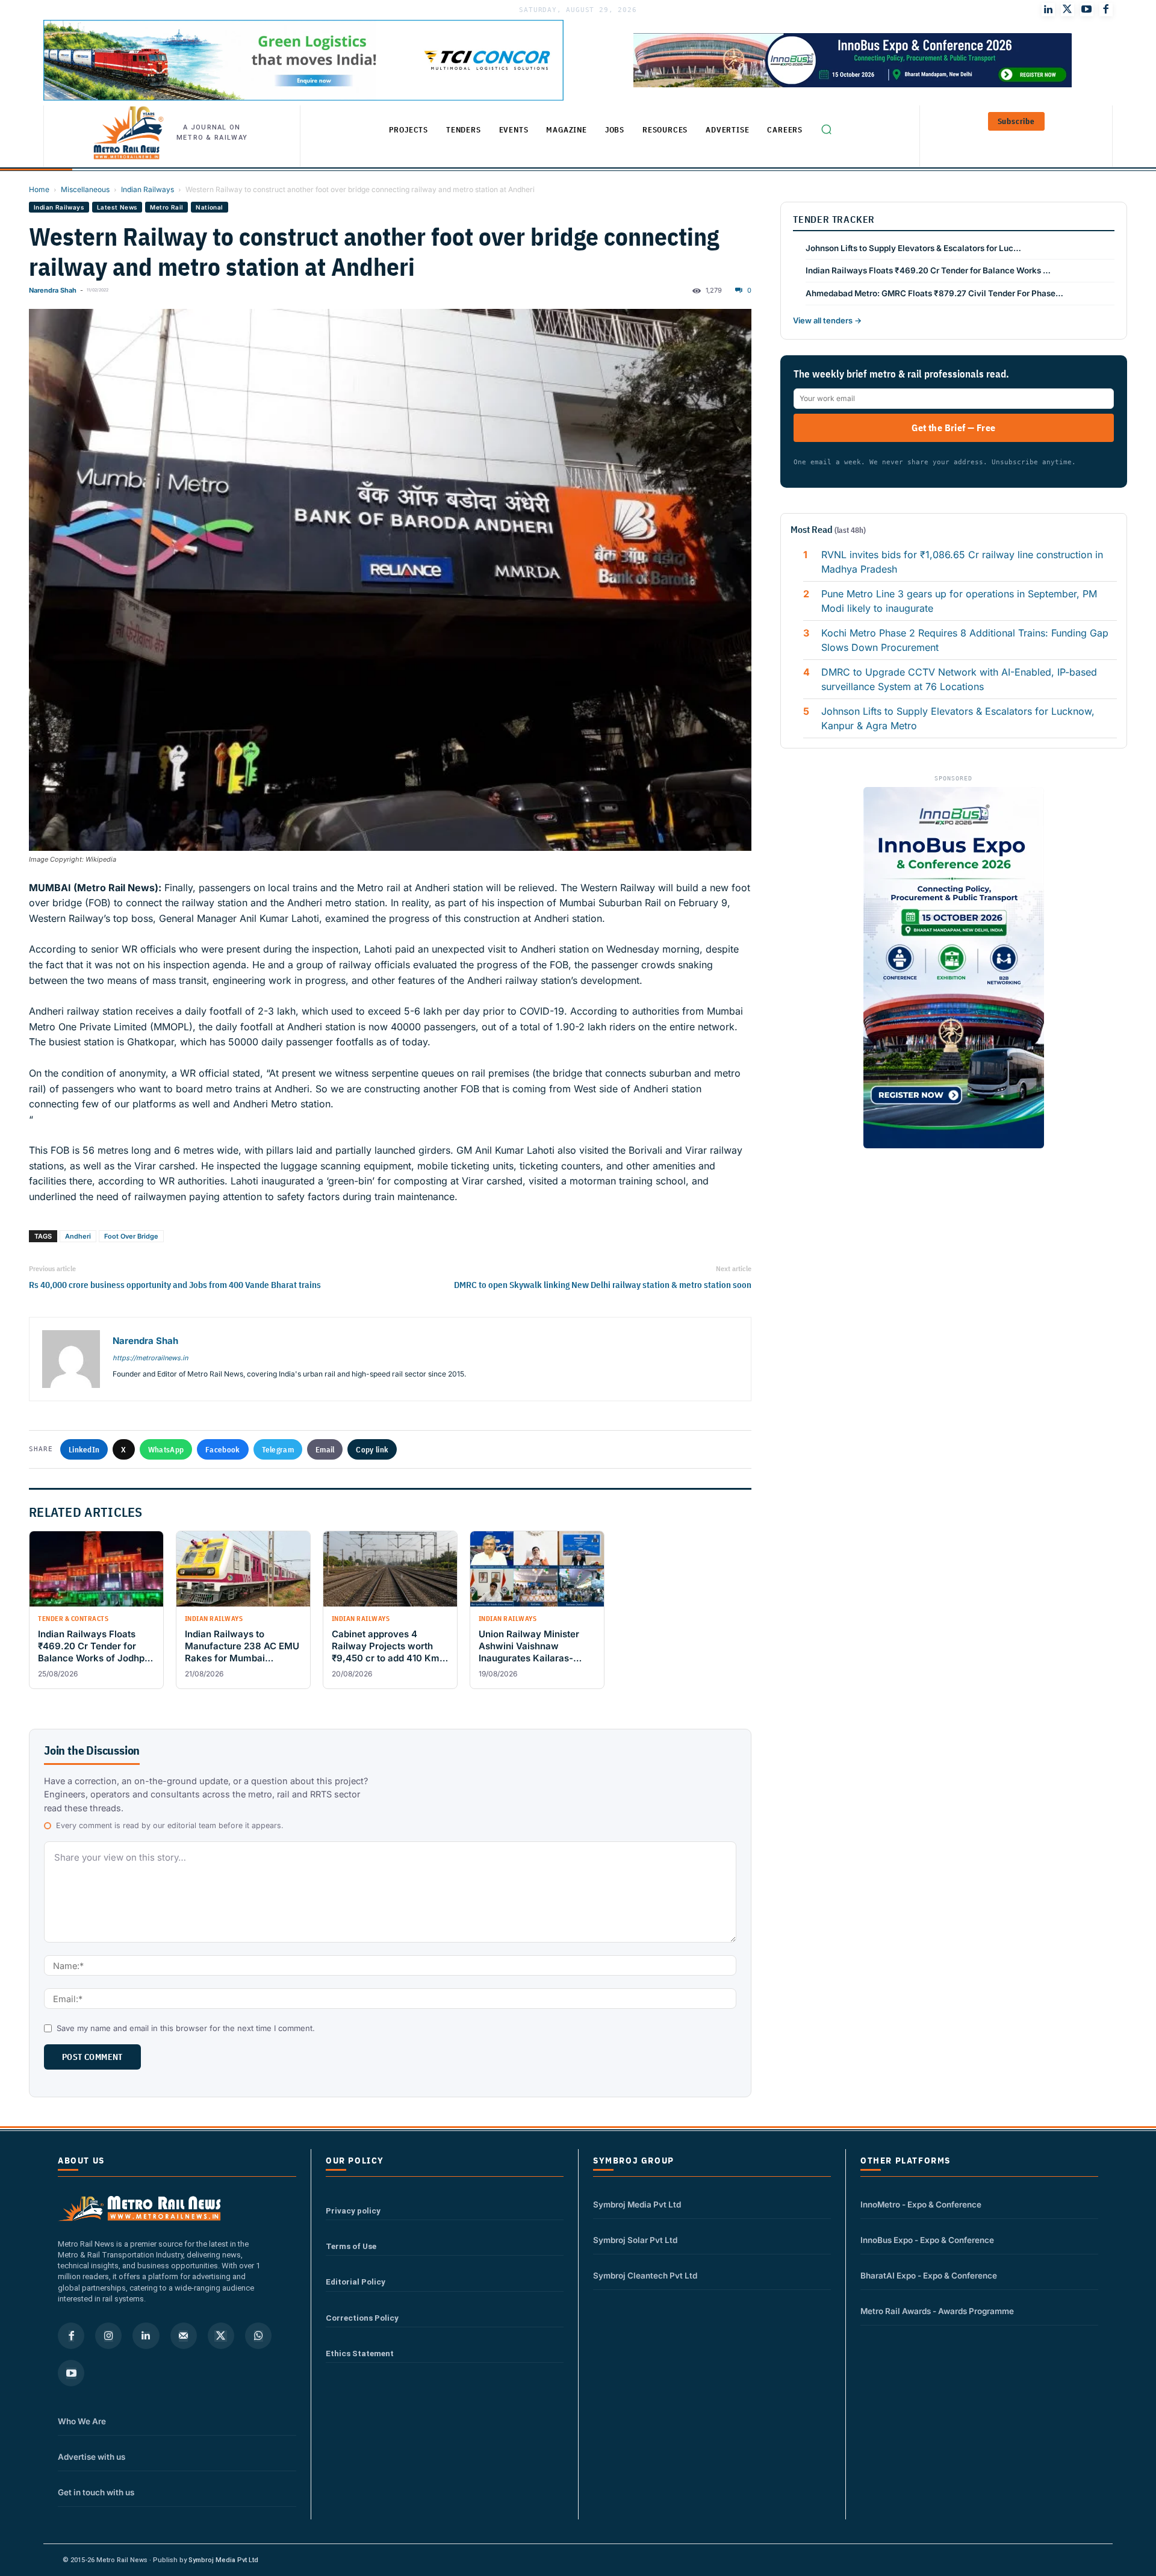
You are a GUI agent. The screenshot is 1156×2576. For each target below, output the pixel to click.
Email (325, 1449)
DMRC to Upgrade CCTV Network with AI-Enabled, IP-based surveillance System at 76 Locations (959, 679)
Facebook (222, 1449)
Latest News (117, 207)
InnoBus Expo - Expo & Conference (927, 2240)
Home (39, 189)
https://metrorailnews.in (150, 1358)
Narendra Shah (53, 290)
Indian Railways (148, 189)
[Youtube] (1087, 10)
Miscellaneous (85, 189)
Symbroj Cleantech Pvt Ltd (645, 2276)
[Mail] (184, 2336)
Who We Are (82, 2421)
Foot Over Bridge (131, 1236)
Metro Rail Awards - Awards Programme (937, 2311)
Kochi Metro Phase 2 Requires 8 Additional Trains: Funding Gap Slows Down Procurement (965, 640)
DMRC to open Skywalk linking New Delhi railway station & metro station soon (603, 1285)
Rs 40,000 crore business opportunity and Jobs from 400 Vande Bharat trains (175, 1285)
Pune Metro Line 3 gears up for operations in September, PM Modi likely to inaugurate (959, 601)
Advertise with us (92, 2457)
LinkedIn (84, 1449)
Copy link (372, 1449)
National (209, 207)
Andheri (78, 1236)
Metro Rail (166, 207)
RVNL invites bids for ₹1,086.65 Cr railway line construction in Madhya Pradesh (962, 562)
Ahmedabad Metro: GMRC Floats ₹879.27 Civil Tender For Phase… (934, 293)
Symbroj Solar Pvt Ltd (635, 2240)
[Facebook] (1106, 10)
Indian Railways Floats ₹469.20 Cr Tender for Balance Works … (928, 270)
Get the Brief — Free (953, 428)
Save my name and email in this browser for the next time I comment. (186, 2028)
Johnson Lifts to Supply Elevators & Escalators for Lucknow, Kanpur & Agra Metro (958, 718)
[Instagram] (108, 2336)
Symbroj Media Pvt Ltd (637, 2204)
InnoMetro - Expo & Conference (921, 2204)
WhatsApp (166, 1449)
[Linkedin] (146, 2336)
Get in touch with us (96, 2492)
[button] (826, 129)
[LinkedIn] (1048, 10)
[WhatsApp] (258, 2336)
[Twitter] (1067, 10)
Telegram (278, 1449)
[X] (221, 2336)
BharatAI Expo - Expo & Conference (929, 2276)
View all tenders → (827, 320)
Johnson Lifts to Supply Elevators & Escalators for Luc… (913, 248)
